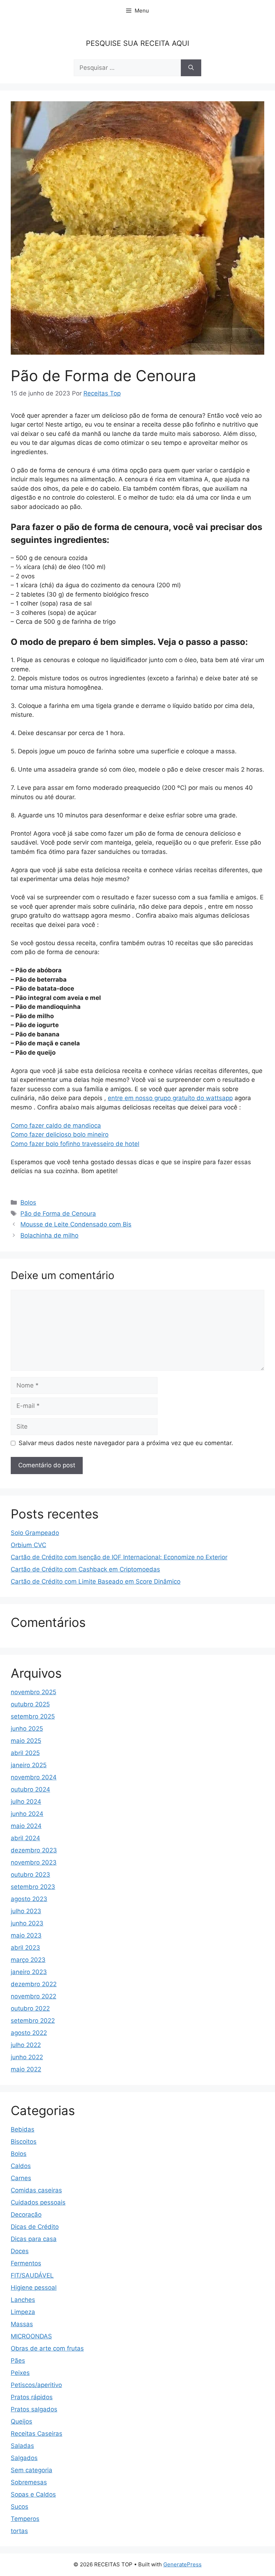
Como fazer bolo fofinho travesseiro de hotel (75, 1144)
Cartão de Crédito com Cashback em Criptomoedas (85, 1569)
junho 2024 (27, 1814)
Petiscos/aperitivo (36, 2385)
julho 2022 (26, 2045)
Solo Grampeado (35, 1533)
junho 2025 (27, 1729)
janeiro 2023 (29, 1972)
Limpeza (23, 2312)
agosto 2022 (29, 2033)
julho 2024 (26, 1802)
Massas (22, 2324)
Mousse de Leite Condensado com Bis (76, 1224)
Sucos (20, 2507)
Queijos (21, 2421)
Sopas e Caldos (33, 2494)
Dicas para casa (34, 2239)
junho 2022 (27, 2057)
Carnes (21, 2178)
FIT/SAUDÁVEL (32, 2275)
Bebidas (23, 2129)
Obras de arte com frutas (47, 2348)
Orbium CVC (28, 1545)
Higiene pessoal (34, 2288)
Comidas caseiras (36, 2190)
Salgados (24, 2458)
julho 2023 (26, 1911)
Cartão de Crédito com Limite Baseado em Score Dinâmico (96, 1581)
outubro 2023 (30, 1875)
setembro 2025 (33, 1716)
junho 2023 (27, 1923)
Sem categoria (32, 2470)
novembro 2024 (34, 1777)
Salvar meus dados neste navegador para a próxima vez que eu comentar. (126, 1443)
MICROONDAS (31, 2336)
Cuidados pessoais (38, 2202)
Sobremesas (29, 2482)
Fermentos (26, 2263)
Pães (18, 2361)
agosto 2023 (29, 1899)
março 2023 (28, 1960)
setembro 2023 (33, 1887)
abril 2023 (25, 1948)
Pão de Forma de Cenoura (58, 1214)
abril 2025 (25, 1753)
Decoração (26, 2215)
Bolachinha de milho (49, 1235)
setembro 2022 (33, 2021)
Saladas (22, 2446)
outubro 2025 (30, 1704)
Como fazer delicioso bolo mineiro (60, 1134)
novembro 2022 (33, 1996)
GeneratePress (182, 2564)
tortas (19, 2531)
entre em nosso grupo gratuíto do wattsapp (170, 1098)
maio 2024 (26, 1826)
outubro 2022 (30, 2008)
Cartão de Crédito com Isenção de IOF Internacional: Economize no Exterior (119, 1557)
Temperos (25, 2519)
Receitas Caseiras (37, 2434)
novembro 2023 (34, 1862)
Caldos (21, 2166)
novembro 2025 (33, 1692)
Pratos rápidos (32, 2397)
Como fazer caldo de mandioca (56, 1126)
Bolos (28, 1202)
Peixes (20, 2373)
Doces (20, 2251)
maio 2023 (26, 1935)
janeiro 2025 (29, 1765)
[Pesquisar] (191, 68)
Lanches (23, 2300)
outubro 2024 (30, 1789)
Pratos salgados (34, 2409)
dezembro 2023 (34, 1850)
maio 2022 (26, 2069)
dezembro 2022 (34, 1984)
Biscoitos (24, 2142)
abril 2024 (25, 1838)
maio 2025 (26, 1741)
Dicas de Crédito (35, 2227)
